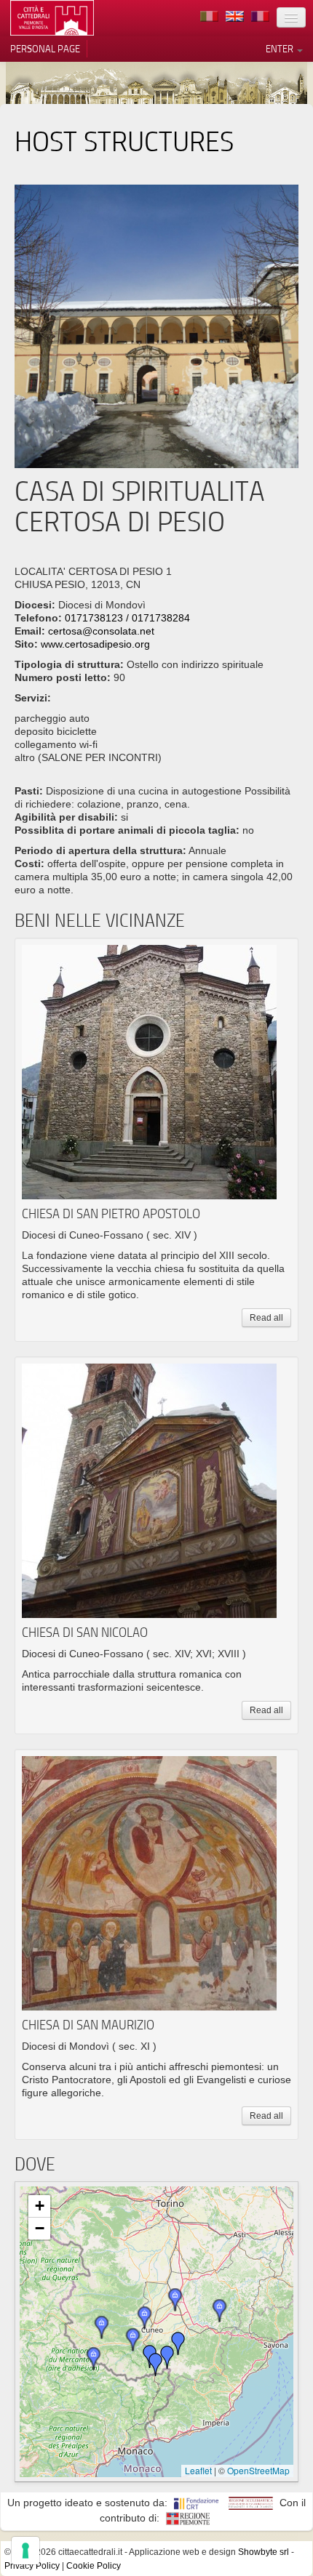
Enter (281, 49)
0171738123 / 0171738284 (127, 618)
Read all (266, 1318)
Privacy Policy (32, 2566)
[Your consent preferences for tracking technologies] (25, 2551)
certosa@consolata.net (101, 631)
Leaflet (198, 2470)
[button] (167, 2357)
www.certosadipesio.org (95, 644)
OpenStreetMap (258, 2470)
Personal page (45, 49)
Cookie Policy (94, 2566)
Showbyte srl (264, 2552)
